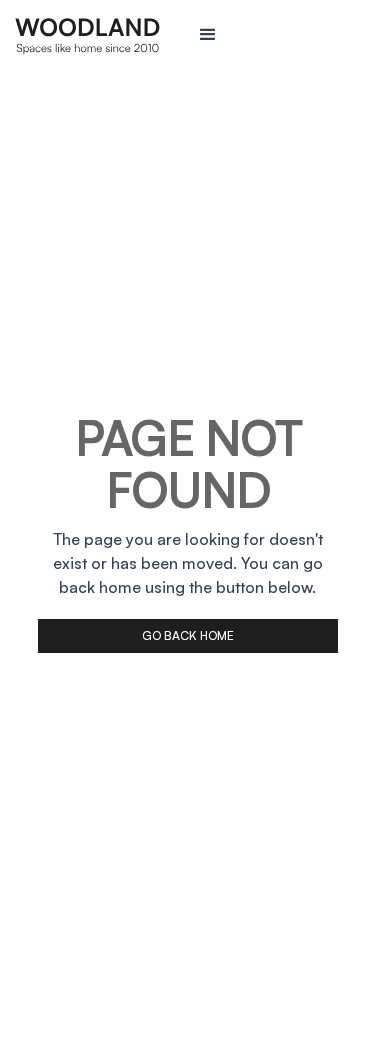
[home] (97, 35)
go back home (188, 635)
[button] (278, 35)
